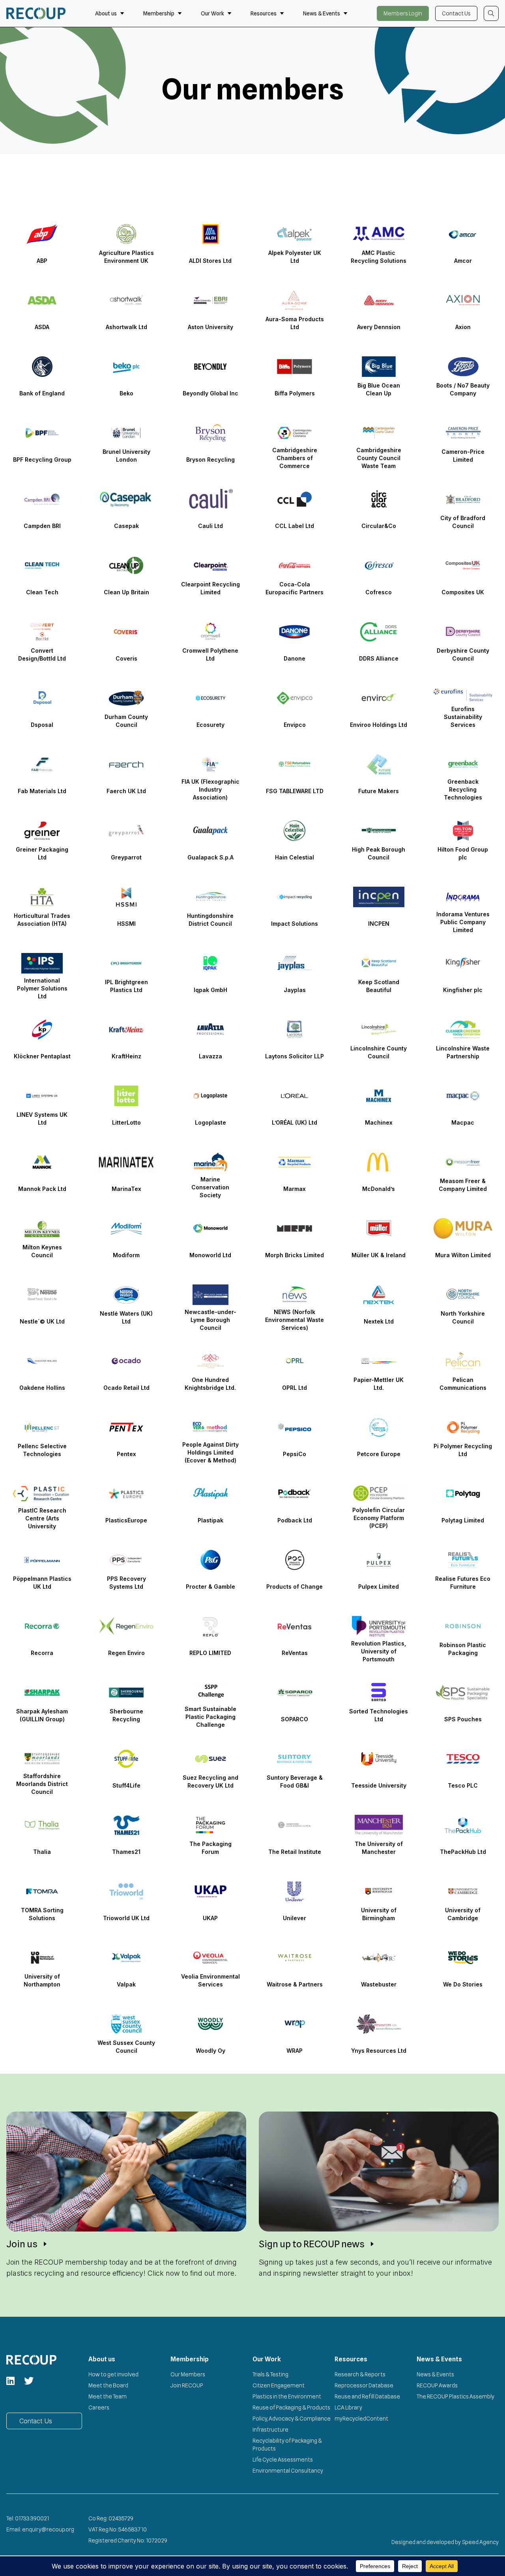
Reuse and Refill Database (367, 2396)
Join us (22, 2244)
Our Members (188, 2374)
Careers (99, 2408)
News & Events (322, 13)
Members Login (403, 13)
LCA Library (348, 2408)
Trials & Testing (270, 2374)
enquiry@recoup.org (48, 2529)
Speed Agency (481, 2542)
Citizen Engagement (279, 2385)
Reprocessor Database (364, 2385)
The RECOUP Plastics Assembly (455, 2396)
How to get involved (113, 2374)
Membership (159, 13)
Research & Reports (360, 2374)
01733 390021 (32, 2518)
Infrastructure (270, 2430)
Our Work (212, 13)
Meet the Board (108, 2385)
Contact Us (456, 13)
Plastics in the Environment (287, 2396)
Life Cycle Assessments (283, 2460)
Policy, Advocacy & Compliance (292, 2419)
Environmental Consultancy (288, 2471)
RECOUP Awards (437, 2385)
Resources (264, 13)
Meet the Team (108, 2396)
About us (106, 13)
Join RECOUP (187, 2385)
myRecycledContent (361, 2419)
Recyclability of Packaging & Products (287, 2445)
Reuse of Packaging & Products (291, 2408)
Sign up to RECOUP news (312, 2244)
